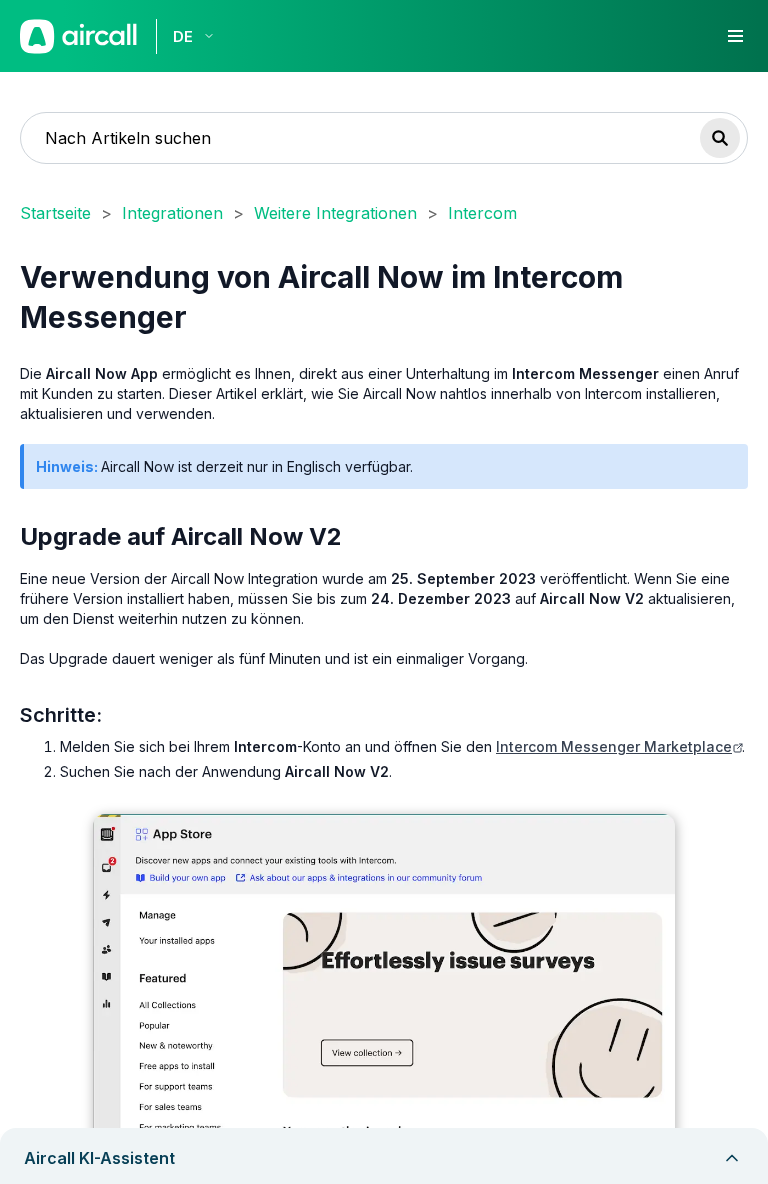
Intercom (482, 213)
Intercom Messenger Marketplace (614, 746)
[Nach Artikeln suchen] (720, 138)
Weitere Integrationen (335, 213)
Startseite (55, 213)
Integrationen (172, 213)
